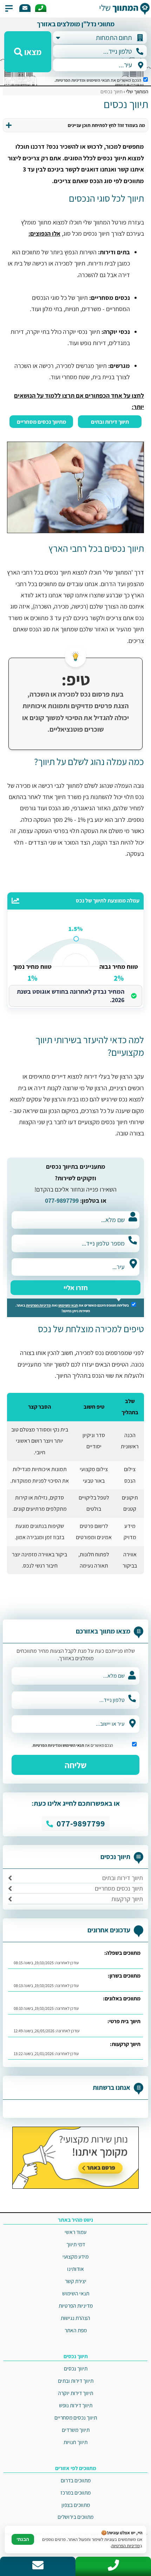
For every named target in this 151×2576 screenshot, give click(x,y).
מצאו (32, 52)
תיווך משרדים (76, 2430)
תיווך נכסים (76, 2368)
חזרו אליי (76, 1288)
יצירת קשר (76, 2281)
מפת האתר (76, 2330)
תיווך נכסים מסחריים (119, 1888)
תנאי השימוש (98, 80)
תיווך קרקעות (127, 1899)
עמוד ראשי (75, 2232)
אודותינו (75, 2269)
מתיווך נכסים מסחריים (41, 422)
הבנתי (23, 2539)
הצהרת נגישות (75, 2318)
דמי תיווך (76, 2244)
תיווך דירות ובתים (110, 422)
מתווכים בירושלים (75, 2517)
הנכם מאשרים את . (98, 80)
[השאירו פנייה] (25, 8)
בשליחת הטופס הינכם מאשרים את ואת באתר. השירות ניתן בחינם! (73, 1308)
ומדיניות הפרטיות (70, 80)
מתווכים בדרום (76, 2480)
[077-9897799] (41, 8)
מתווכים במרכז (75, 2493)
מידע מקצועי (75, 2256)
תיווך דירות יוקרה (75, 2393)
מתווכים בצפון (76, 2505)
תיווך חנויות (75, 2442)
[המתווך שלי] (123, 9)
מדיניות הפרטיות (38, 1305)
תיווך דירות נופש (76, 2405)
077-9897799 (62, 1200)
